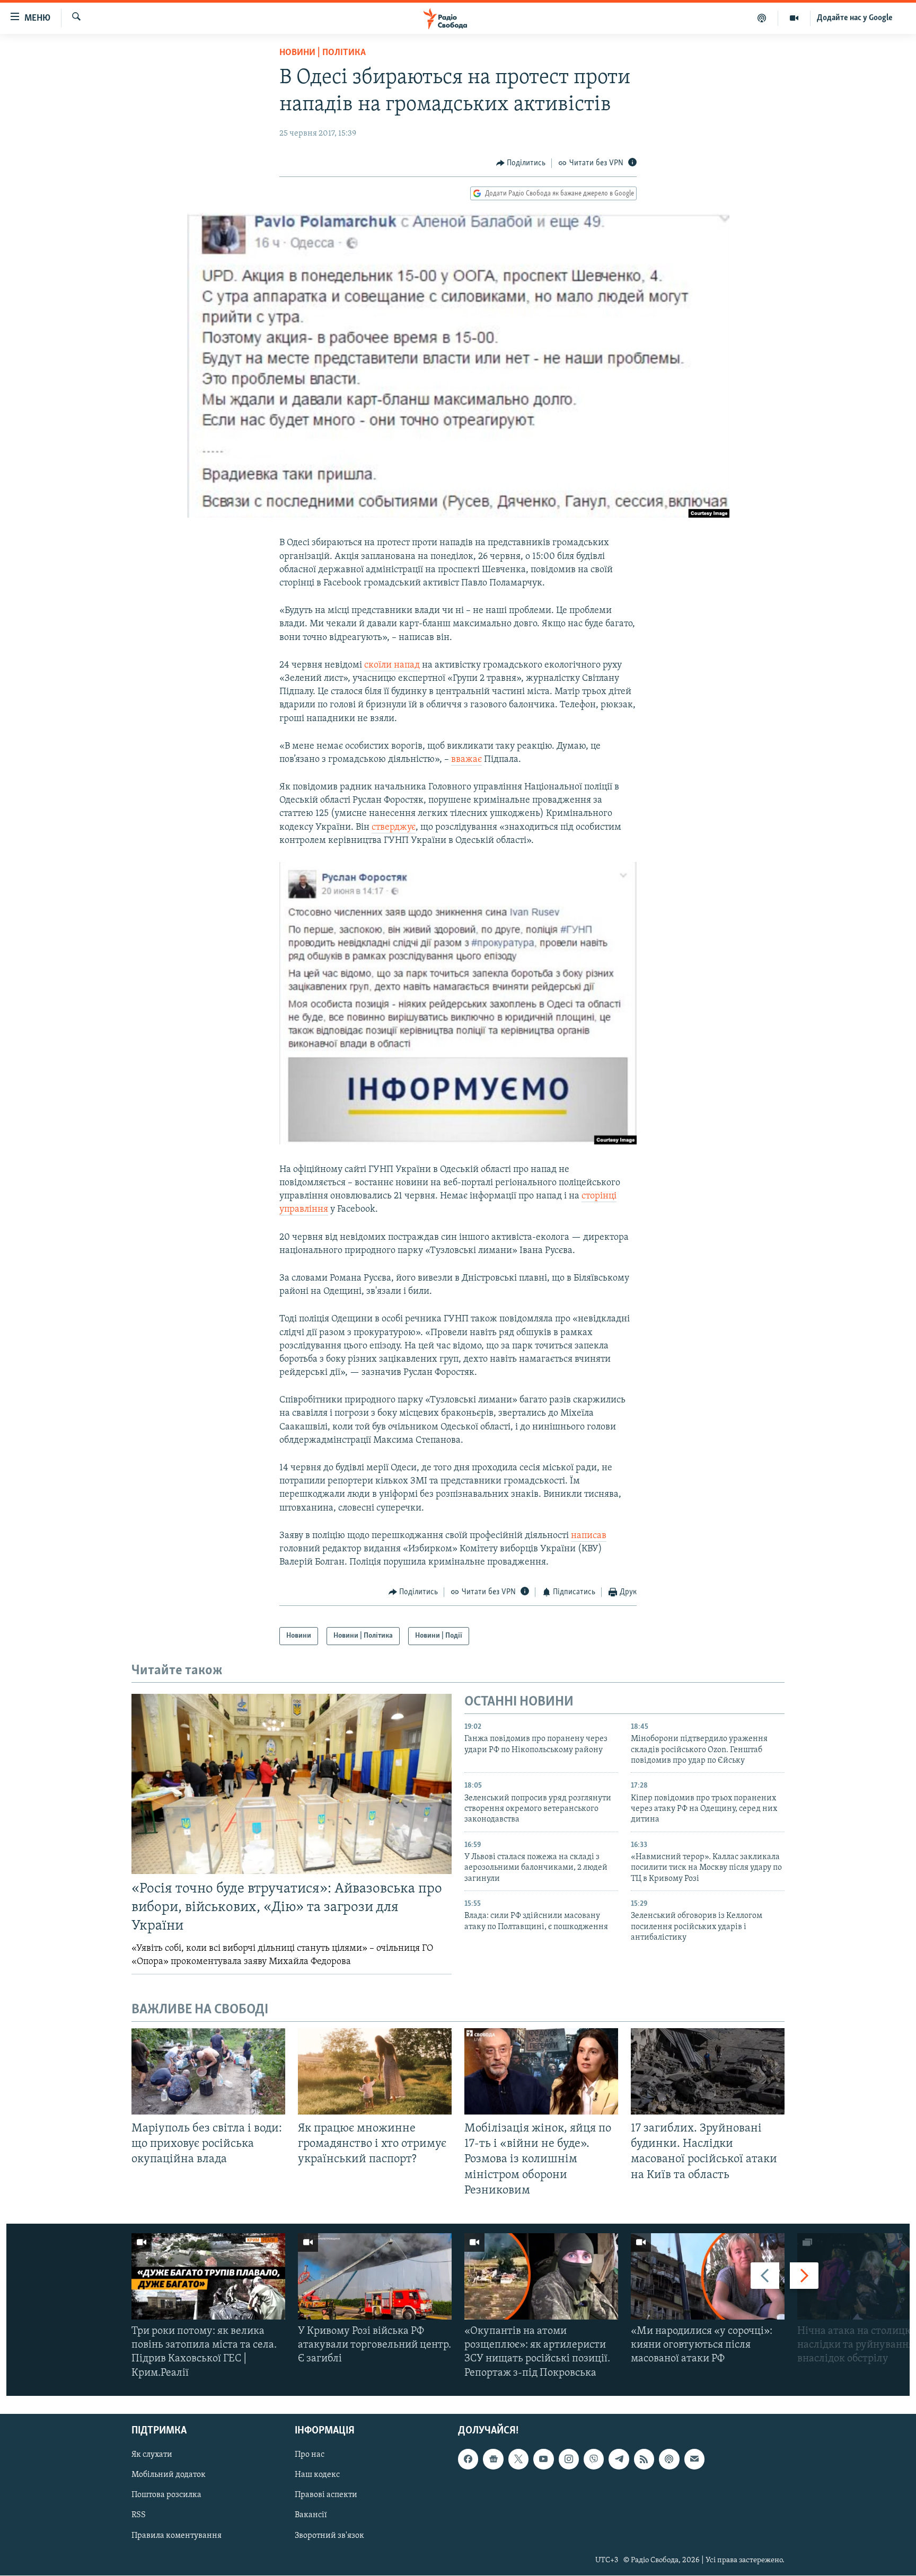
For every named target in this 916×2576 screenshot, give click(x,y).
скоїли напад (392, 665)
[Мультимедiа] (794, 18)
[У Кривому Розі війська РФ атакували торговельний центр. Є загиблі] (375, 2276)
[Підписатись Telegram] (619, 2459)
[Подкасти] (762, 18)
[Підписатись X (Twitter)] (518, 2459)
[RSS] (644, 2459)
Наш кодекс (317, 2475)
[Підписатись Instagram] (569, 2459)
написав (589, 1536)
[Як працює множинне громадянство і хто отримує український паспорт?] (375, 2071)
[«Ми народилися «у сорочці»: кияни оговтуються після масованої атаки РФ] (708, 2276)
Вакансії (311, 2515)
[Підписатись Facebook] (468, 2459)
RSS (139, 2515)
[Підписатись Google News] (493, 2459)
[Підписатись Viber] (594, 2459)
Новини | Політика (323, 53)
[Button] (521, 163)
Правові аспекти (326, 2495)
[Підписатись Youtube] (543, 2459)
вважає (466, 760)
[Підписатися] (694, 2459)
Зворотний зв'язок (329, 2535)
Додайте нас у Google (855, 18)
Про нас (310, 2455)
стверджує (394, 828)
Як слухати (152, 2455)
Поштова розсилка (166, 2495)
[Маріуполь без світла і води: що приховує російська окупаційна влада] (208, 2071)
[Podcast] (669, 2459)
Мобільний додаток (169, 2475)
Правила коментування (177, 2535)
